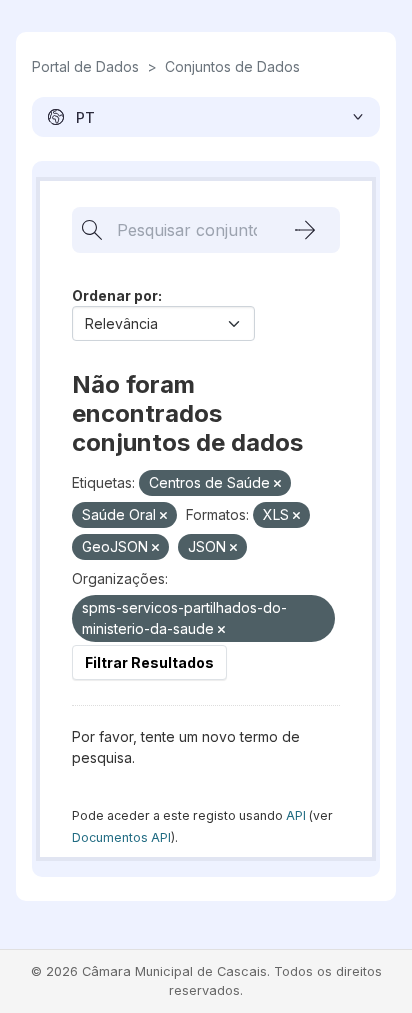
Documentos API (121, 837)
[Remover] (277, 484)
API (296, 815)
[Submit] (305, 230)
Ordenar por (115, 295)
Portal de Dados (85, 66)
